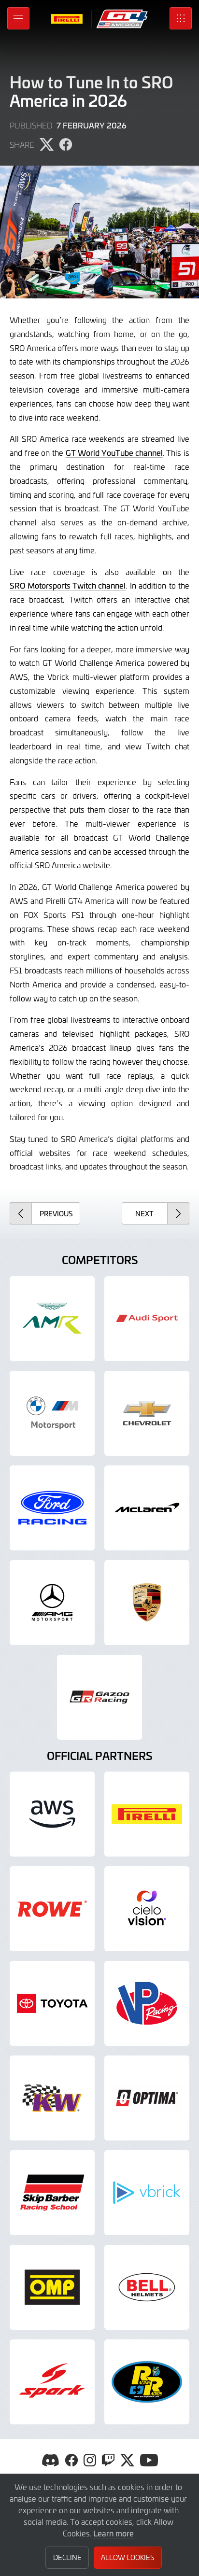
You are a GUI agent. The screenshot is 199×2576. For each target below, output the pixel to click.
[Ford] (52, 1508)
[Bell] (147, 2287)
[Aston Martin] (52, 1319)
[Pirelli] (147, 1814)
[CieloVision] (147, 1909)
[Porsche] (147, 1603)
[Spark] (52, 2382)
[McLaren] (147, 1508)
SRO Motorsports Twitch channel (68, 585)
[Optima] (147, 2098)
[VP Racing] (147, 2003)
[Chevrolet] (147, 1413)
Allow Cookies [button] (128, 2557)
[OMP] (52, 2287)
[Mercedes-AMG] (52, 1603)
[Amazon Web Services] (52, 1814)
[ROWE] (52, 1909)
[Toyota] (99, 1697)
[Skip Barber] (52, 2193)
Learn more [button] (114, 2533)
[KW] (52, 2098)
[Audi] (147, 1319)
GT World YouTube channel (114, 452)
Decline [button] (67, 2557)
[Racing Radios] (147, 2382)
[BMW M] (52, 1413)
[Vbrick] (147, 2193)
